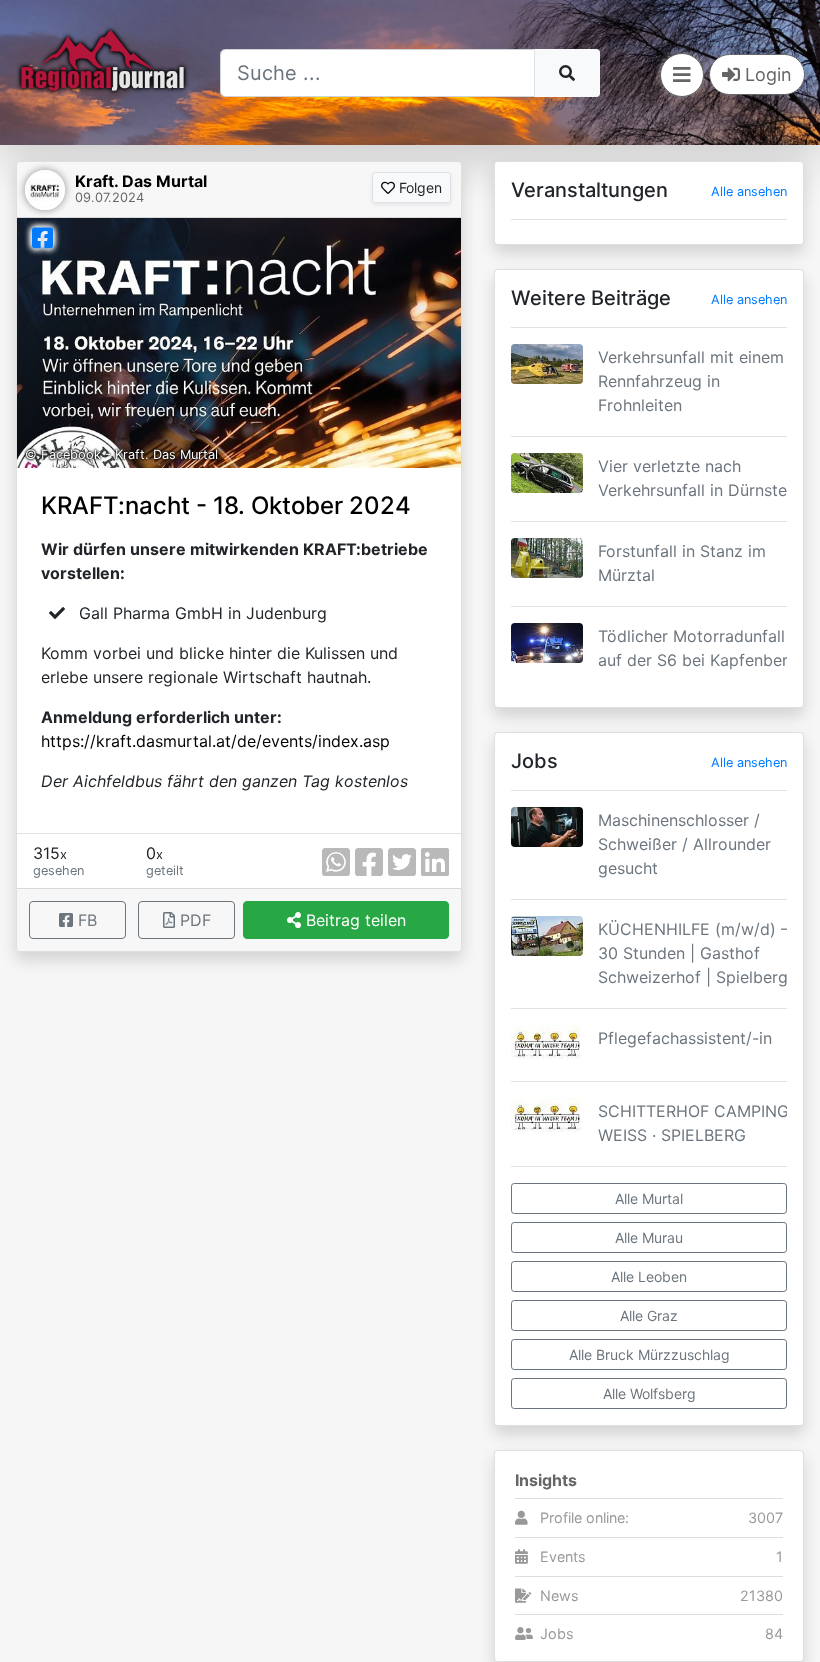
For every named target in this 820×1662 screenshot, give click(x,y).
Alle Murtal (649, 1198)
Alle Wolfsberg (649, 1393)
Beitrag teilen (353, 920)
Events (563, 1556)
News (559, 1595)
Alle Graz (649, 1315)
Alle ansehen (749, 191)
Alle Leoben (649, 1276)
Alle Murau (649, 1237)
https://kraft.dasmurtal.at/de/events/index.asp (215, 741)
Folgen (418, 187)
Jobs (557, 1633)
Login (766, 74)
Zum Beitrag (649, 414)
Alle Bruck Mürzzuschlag (649, 1354)
